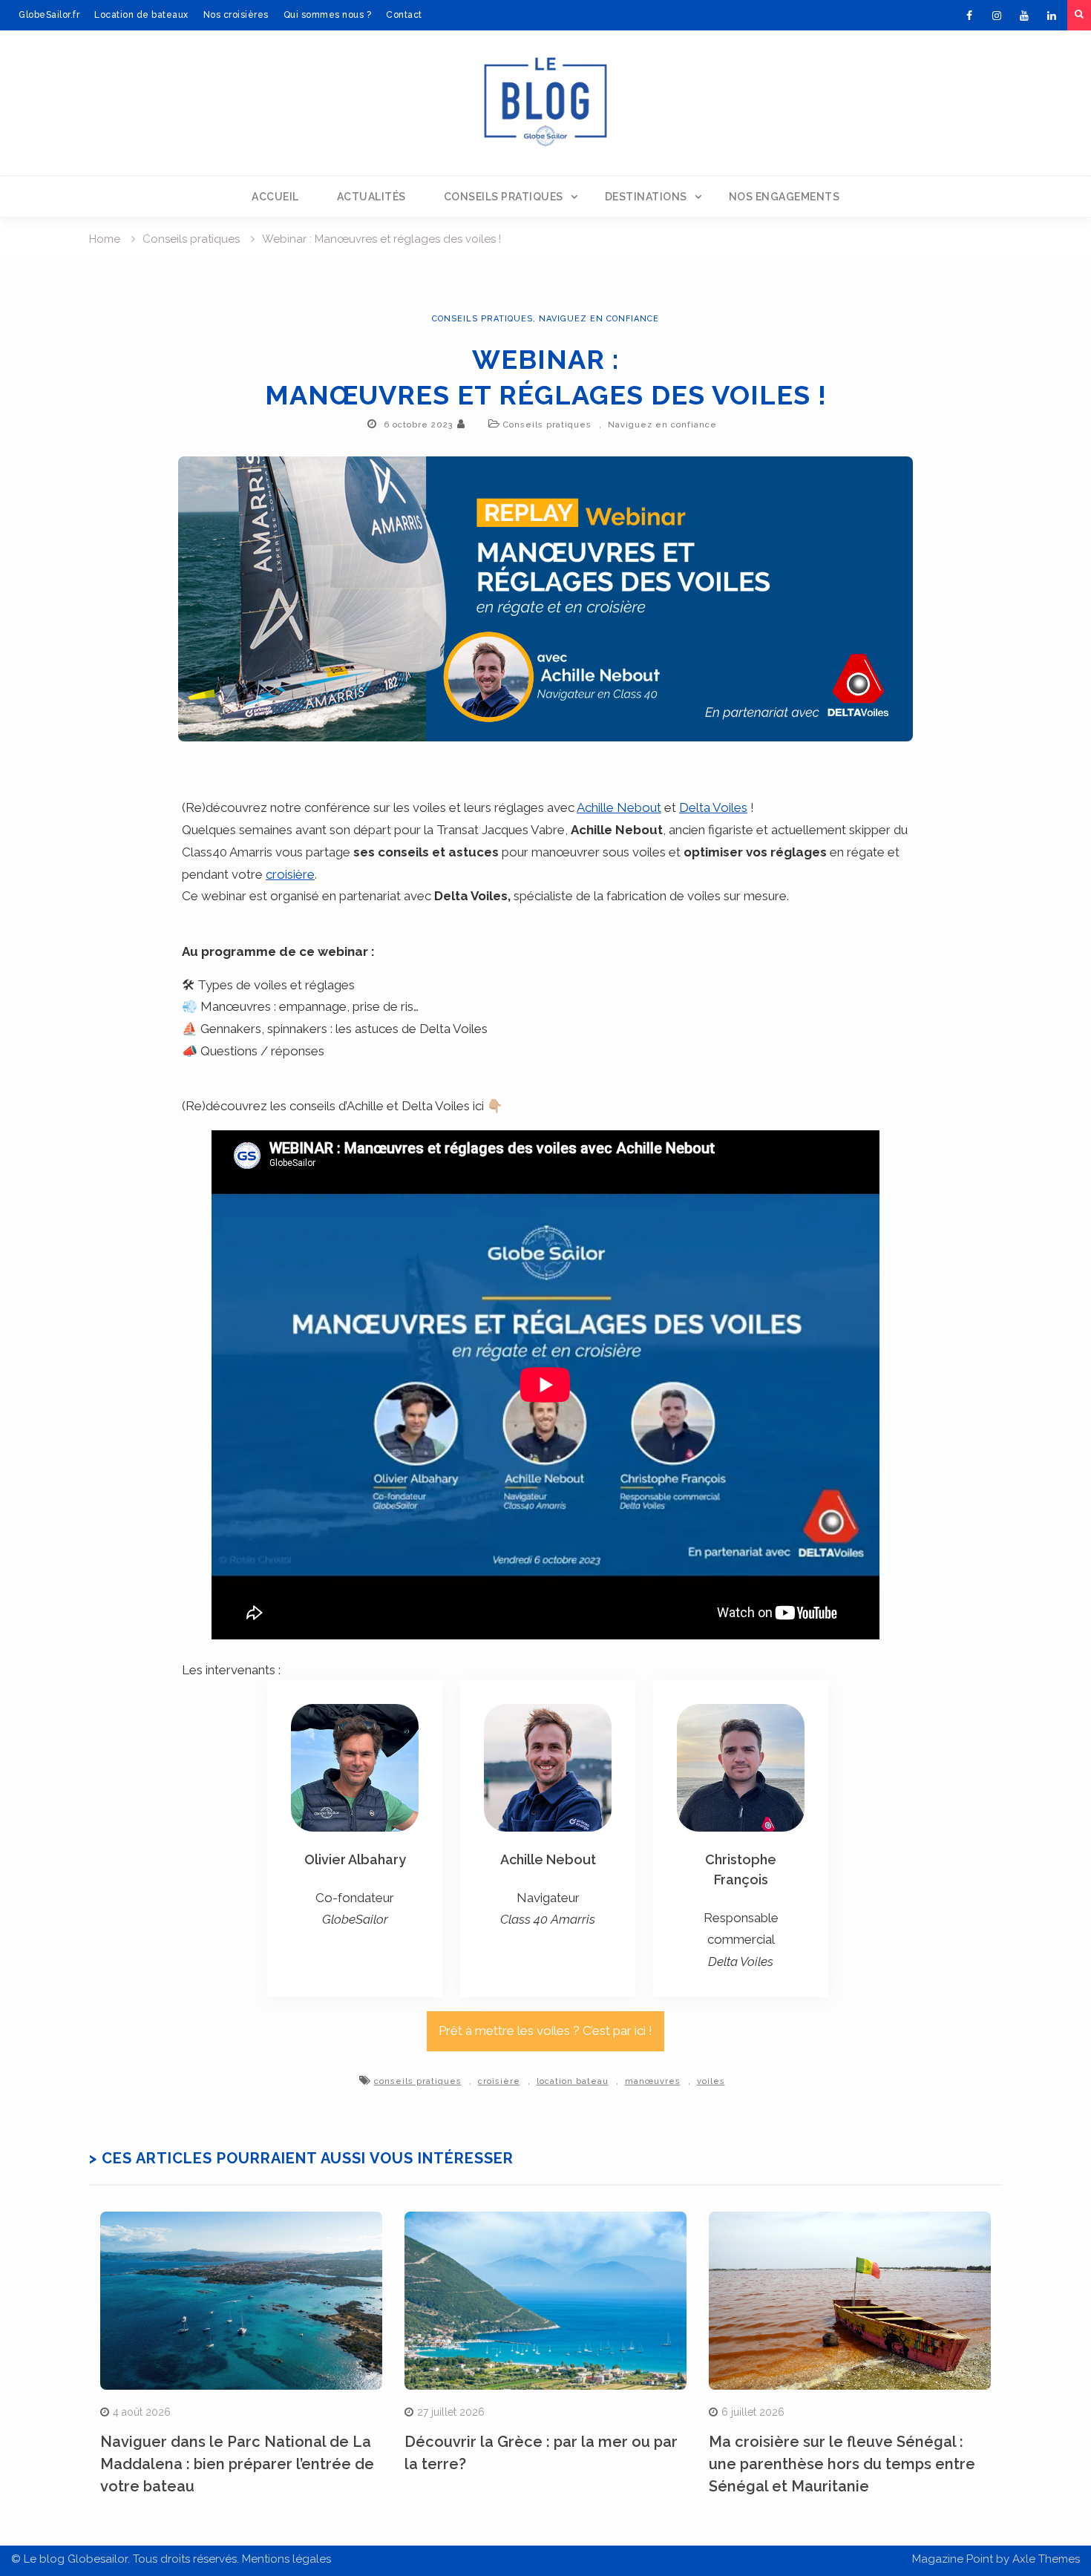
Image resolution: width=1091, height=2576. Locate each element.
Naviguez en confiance (599, 319)
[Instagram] (997, 16)
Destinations (646, 197)
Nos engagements (784, 197)
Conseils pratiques (504, 197)
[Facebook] (969, 16)
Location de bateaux (141, 15)
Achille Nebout (619, 807)
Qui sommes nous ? (328, 15)
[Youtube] (1024, 16)
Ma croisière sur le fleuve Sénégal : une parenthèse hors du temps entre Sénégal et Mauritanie (842, 2464)
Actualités (371, 197)
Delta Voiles (713, 807)
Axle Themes (1046, 2559)
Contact (404, 15)
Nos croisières (236, 15)
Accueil (275, 197)
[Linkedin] (1052, 16)
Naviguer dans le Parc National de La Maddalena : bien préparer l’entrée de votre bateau (237, 2464)
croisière (290, 874)
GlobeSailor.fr (49, 15)
